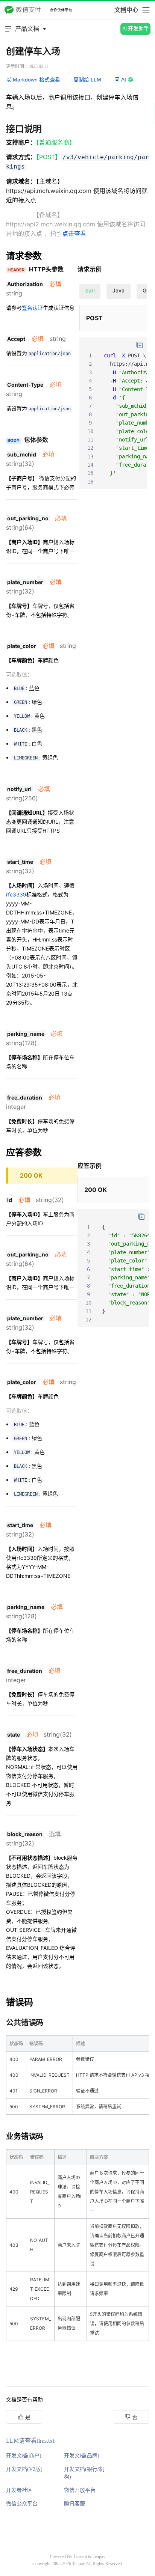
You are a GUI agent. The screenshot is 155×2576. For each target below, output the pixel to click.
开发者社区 (19, 2490)
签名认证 (32, 308)
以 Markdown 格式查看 (33, 80)
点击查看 (74, 233)
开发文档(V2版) (24, 2469)
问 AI (120, 80)
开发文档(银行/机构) (84, 2473)
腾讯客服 (74, 2504)
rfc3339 (16, 894)
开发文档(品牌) (82, 2456)
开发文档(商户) (24, 2456)
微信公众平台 (22, 2504)
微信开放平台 (80, 2490)
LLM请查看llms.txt (30, 2441)
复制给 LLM (87, 80)
